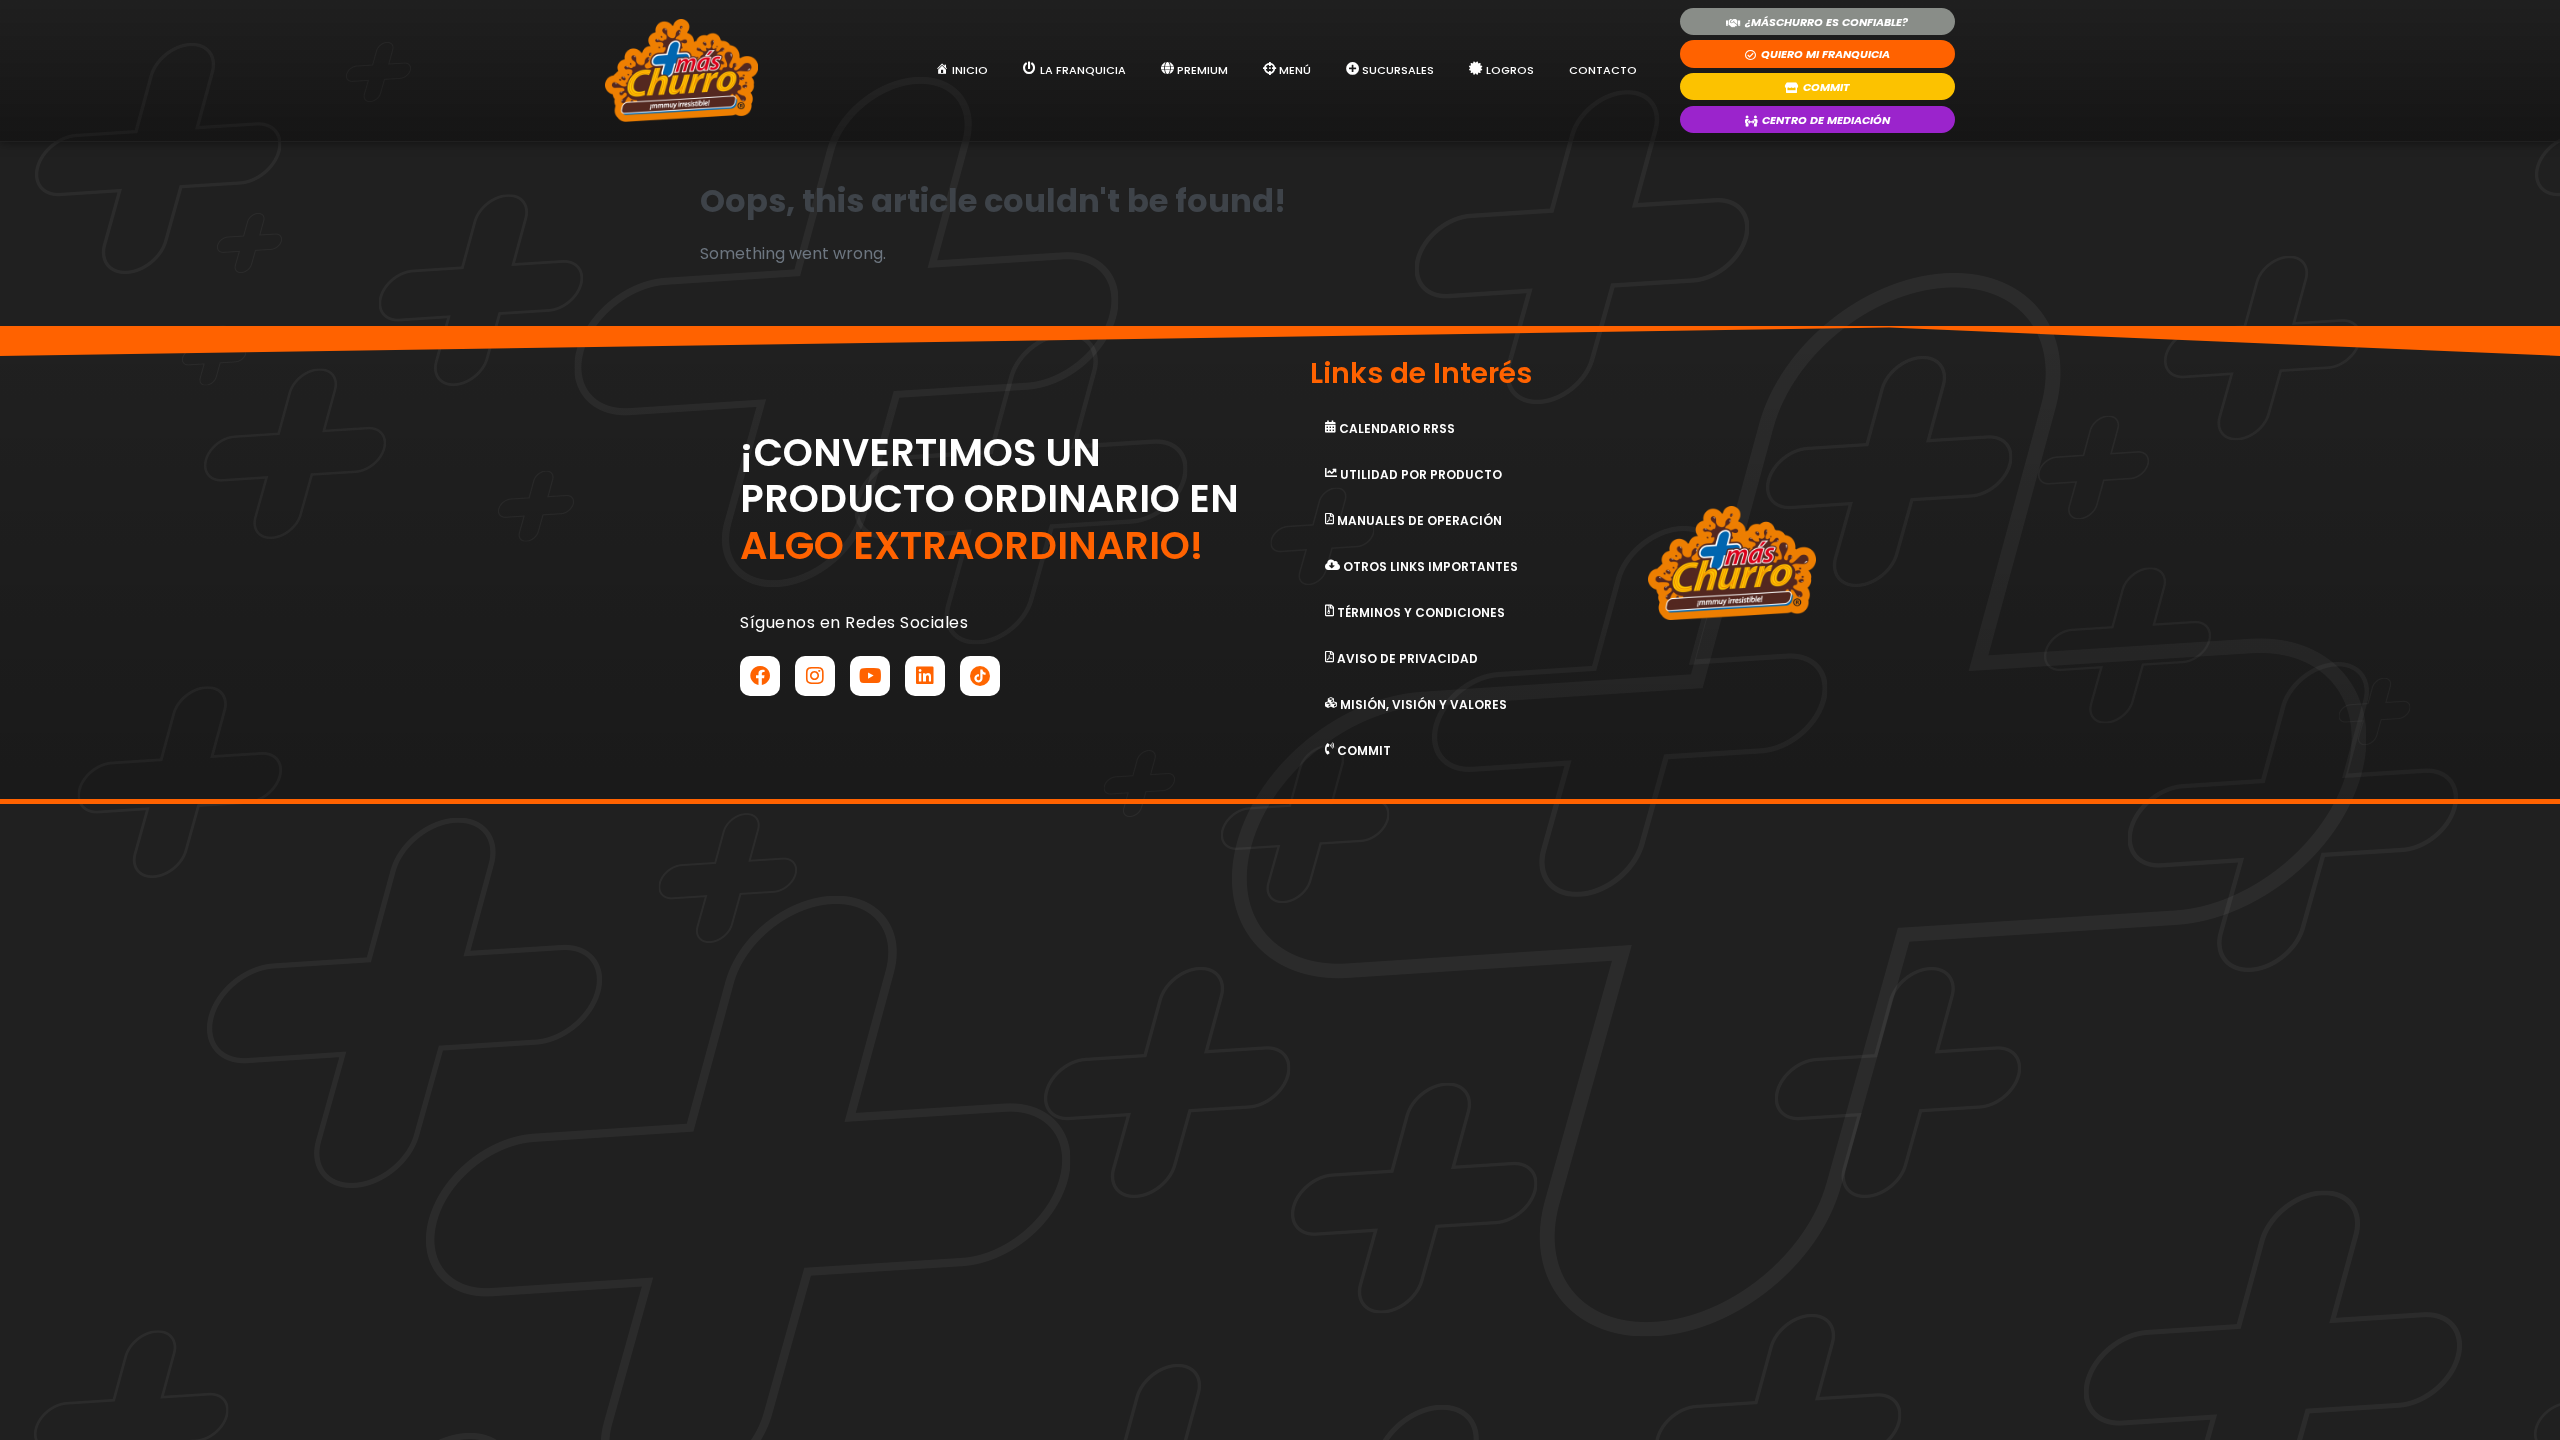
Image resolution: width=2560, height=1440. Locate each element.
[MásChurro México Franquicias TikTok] (980, 676)
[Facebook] (760, 676)
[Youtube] (870, 676)
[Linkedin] (925, 676)
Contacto (1603, 70)
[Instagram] (815, 676)
